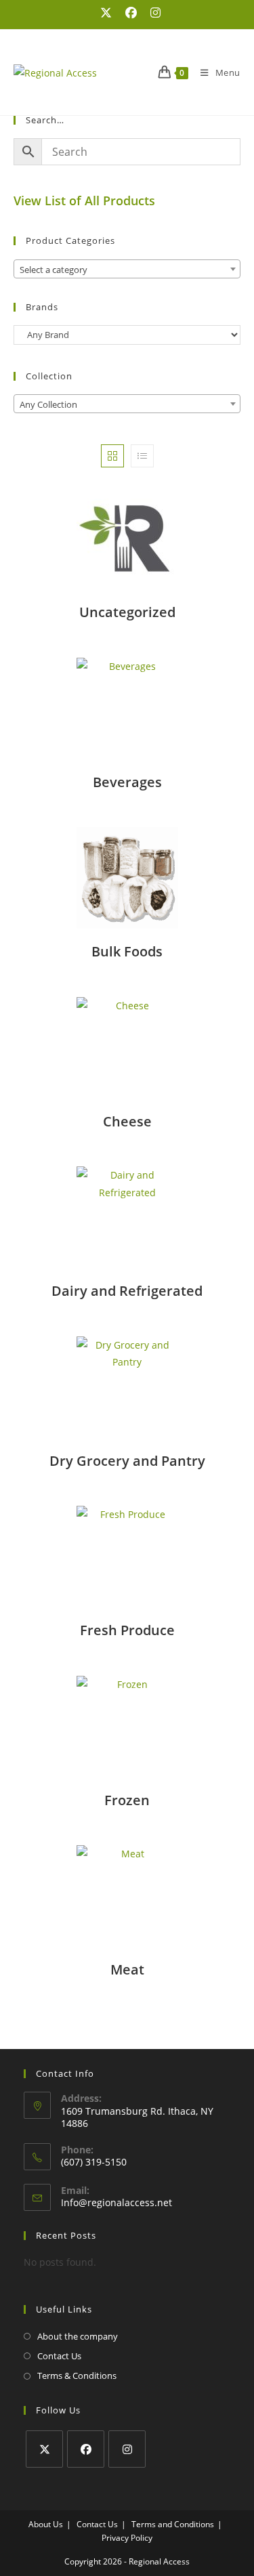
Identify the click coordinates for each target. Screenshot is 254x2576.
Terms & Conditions (77, 2376)
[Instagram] (127, 2449)
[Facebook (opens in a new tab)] (131, 13)
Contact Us (59, 2356)
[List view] (142, 456)
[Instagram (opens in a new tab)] (152, 13)
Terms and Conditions (173, 2524)
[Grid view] (112, 456)
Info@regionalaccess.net (117, 2202)
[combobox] (127, 269)
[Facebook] (86, 2449)
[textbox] (127, 270)
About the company (78, 2336)
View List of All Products (84, 200)
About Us (46, 2524)
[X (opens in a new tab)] (106, 13)
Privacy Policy (127, 2538)
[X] (44, 2449)
